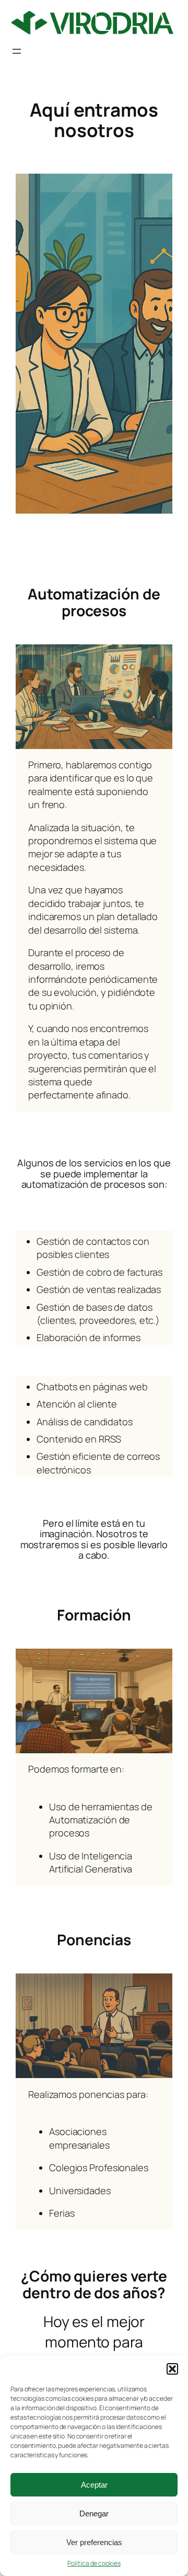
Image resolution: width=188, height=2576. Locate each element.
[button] (172, 2369)
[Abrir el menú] (17, 51)
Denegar (94, 2513)
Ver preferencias (94, 2542)
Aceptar (94, 2485)
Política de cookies (94, 2563)
